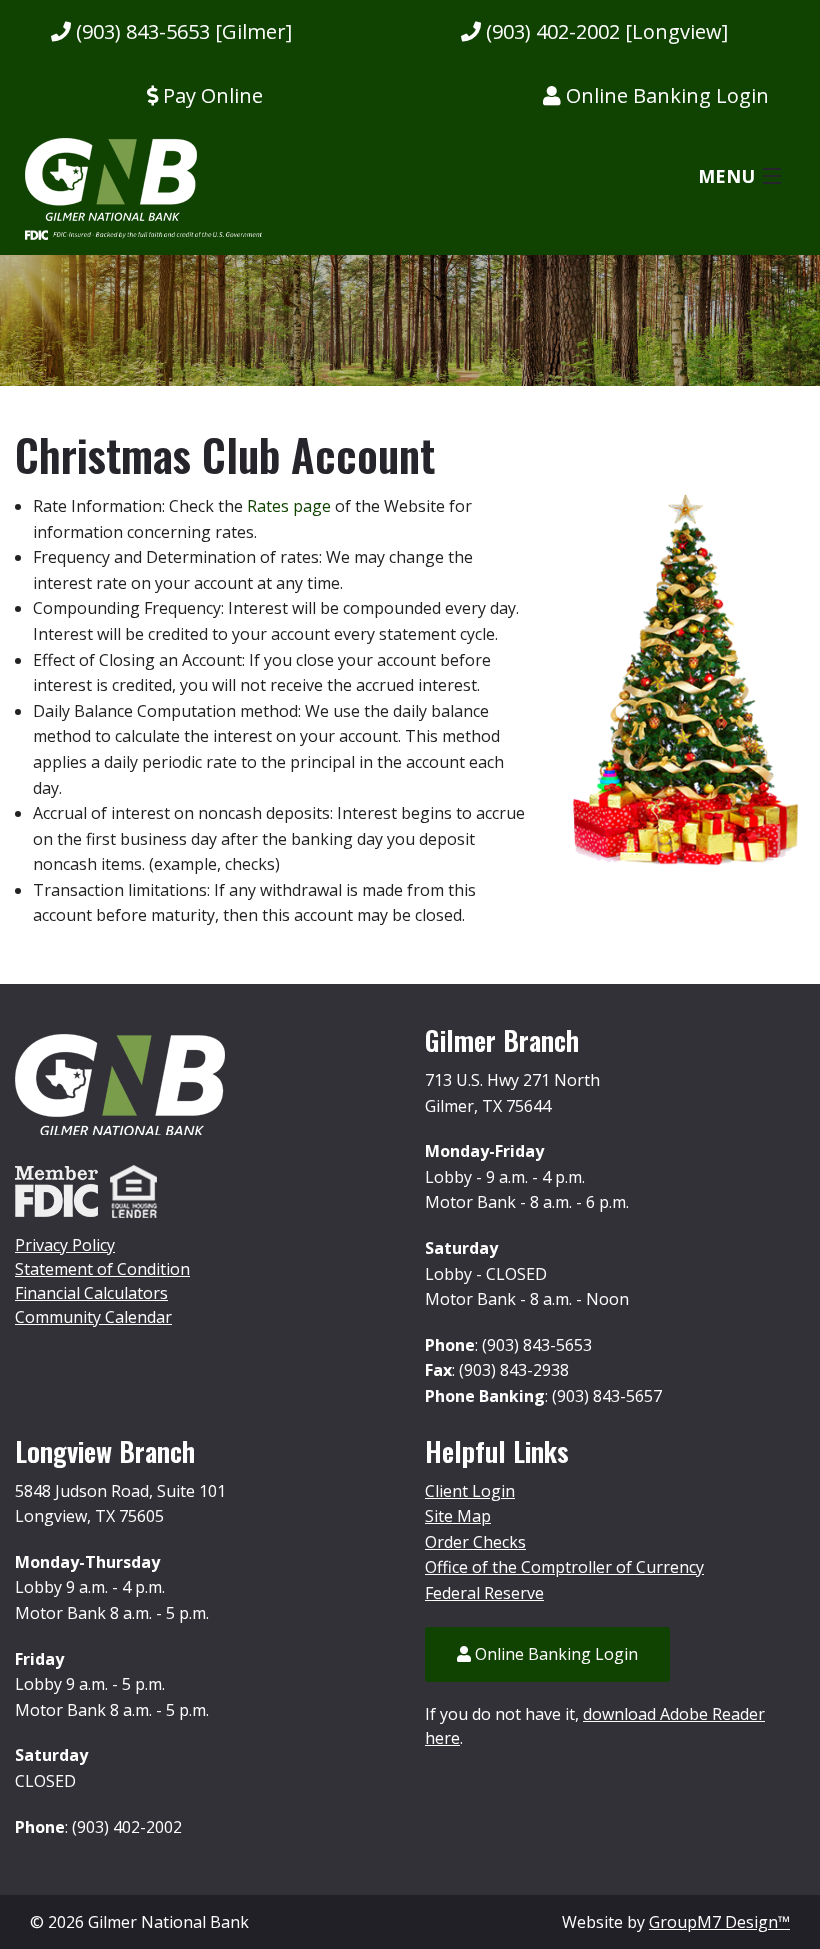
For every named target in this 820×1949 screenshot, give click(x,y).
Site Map (458, 1516)
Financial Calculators (91, 1293)
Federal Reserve (484, 1593)
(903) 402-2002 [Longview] (604, 31)
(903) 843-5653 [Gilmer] (181, 31)
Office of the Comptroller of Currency (564, 1567)
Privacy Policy (65, 1245)
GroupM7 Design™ (719, 1922)
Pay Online (210, 95)
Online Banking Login (665, 95)
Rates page (289, 506)
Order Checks (475, 1542)
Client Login (470, 1491)
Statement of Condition (102, 1269)
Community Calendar (93, 1317)
